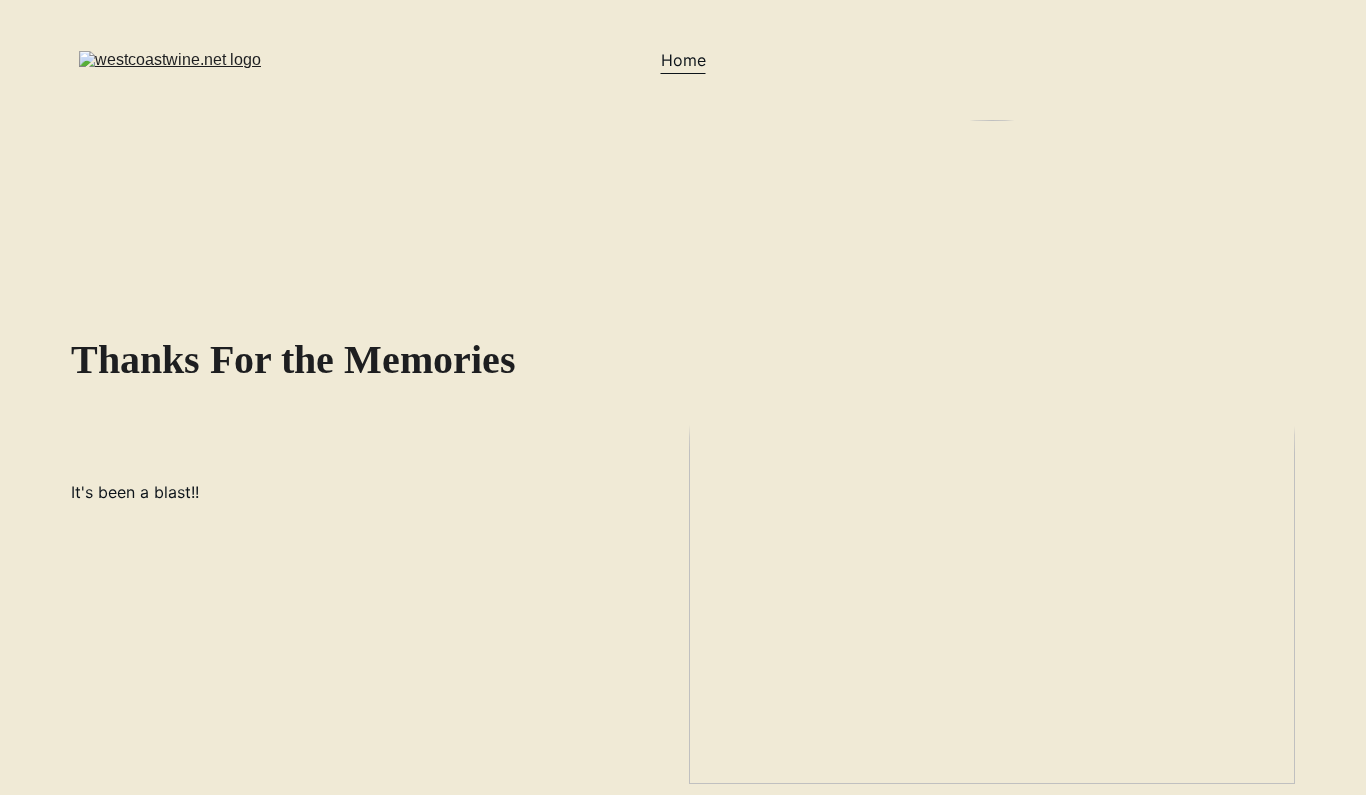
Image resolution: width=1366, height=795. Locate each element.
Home (683, 60)
